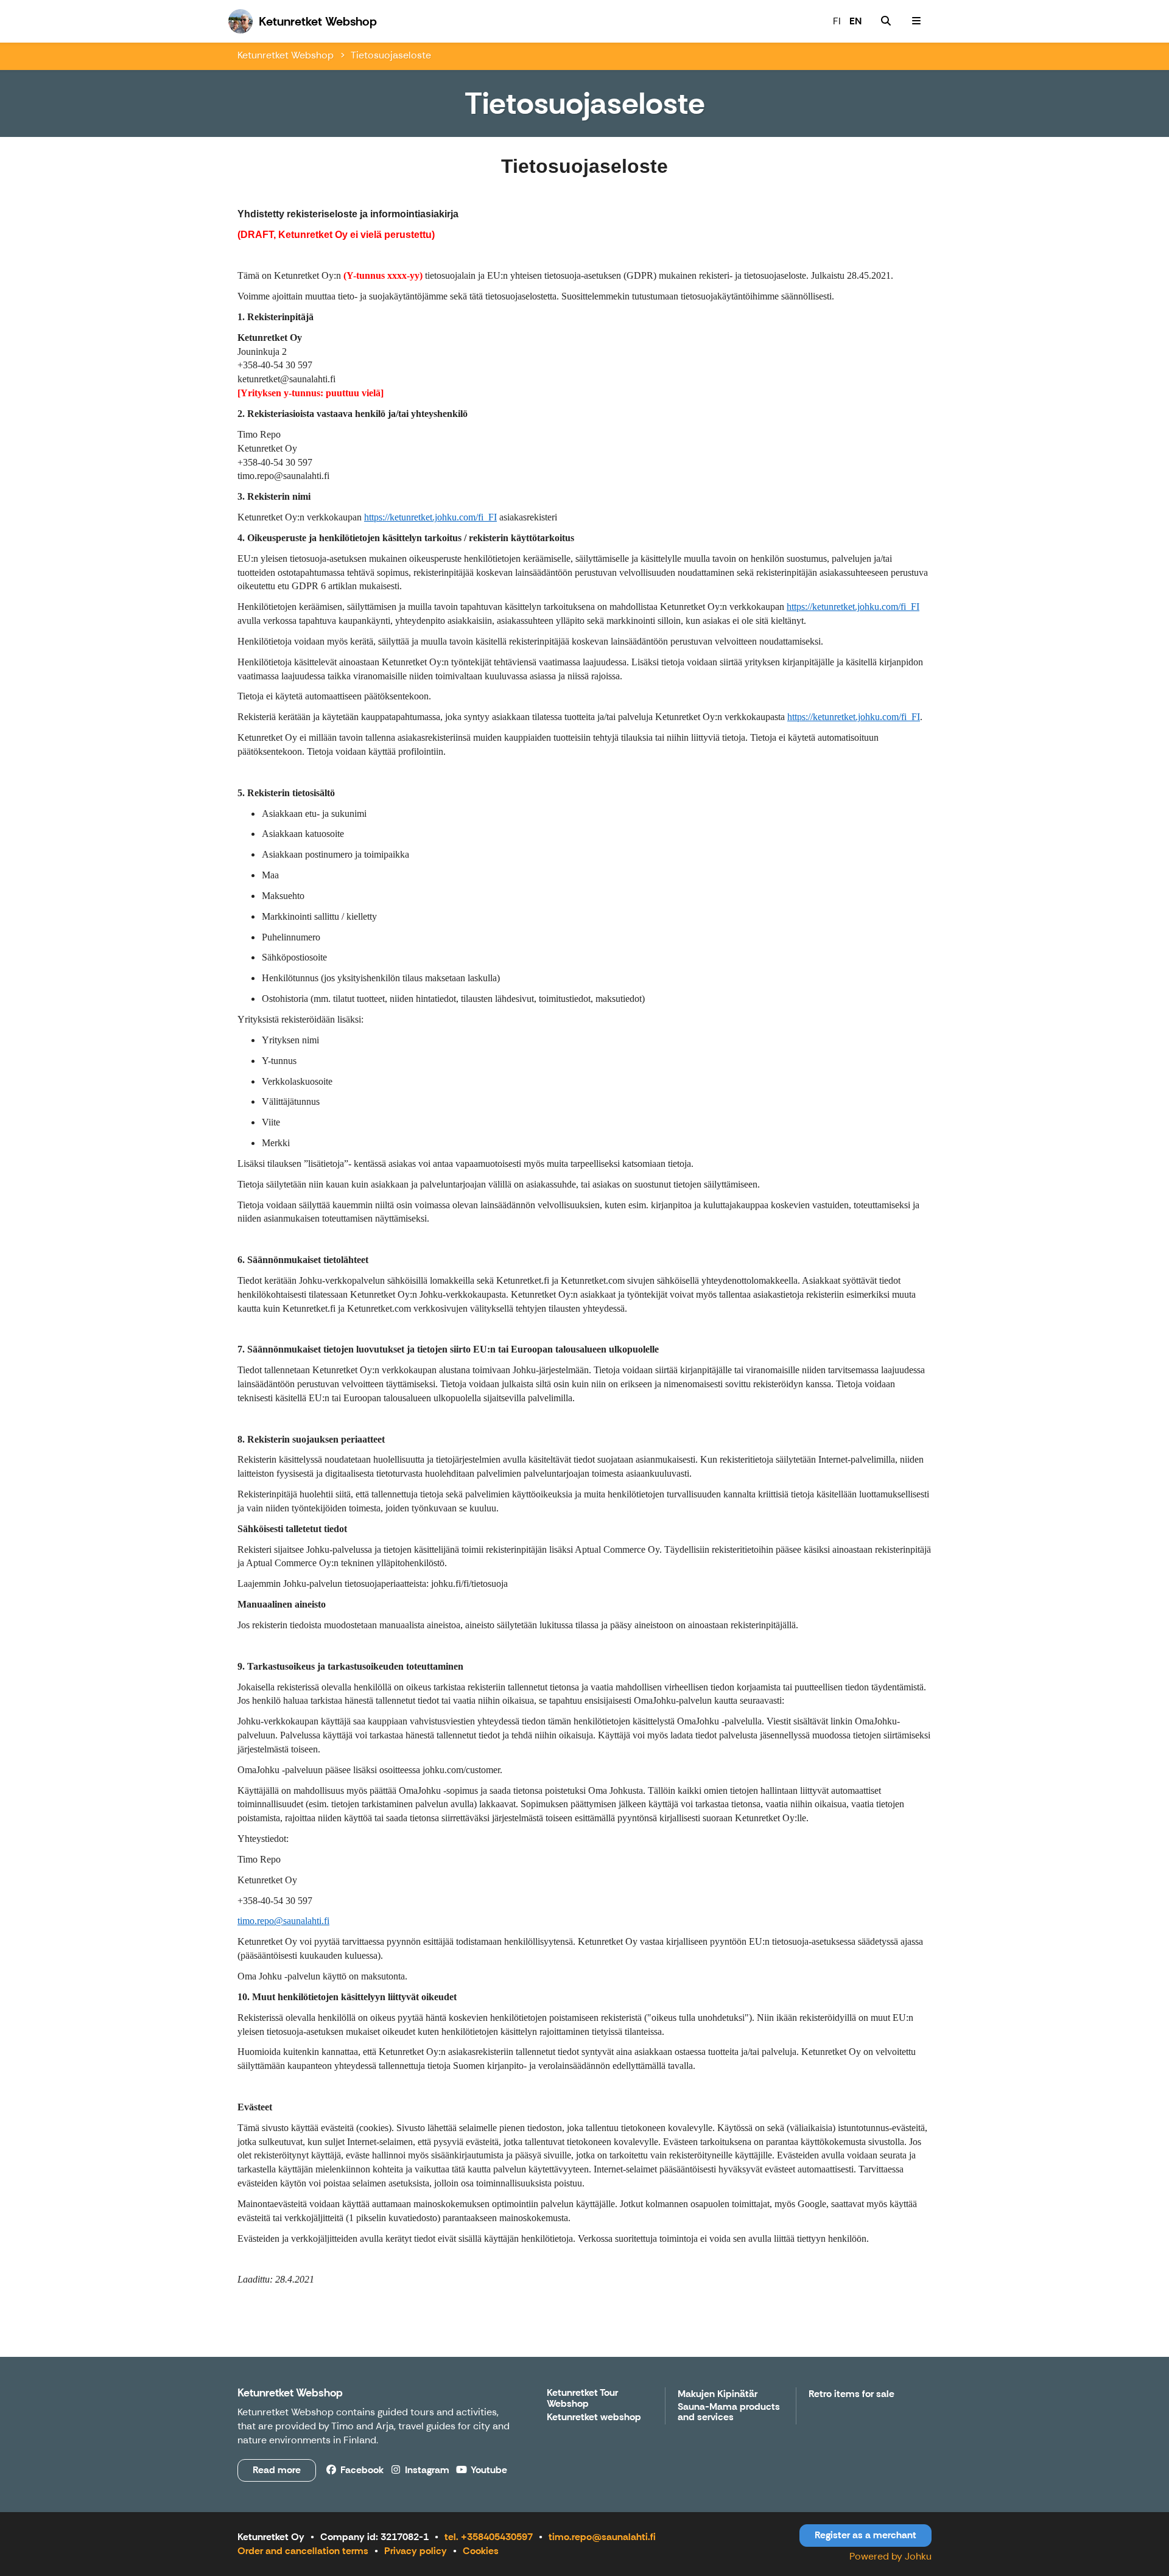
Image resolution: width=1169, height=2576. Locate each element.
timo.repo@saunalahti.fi (602, 2537)
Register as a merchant (865, 2535)
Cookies (481, 2551)
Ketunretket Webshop (286, 55)
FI (837, 21)
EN (855, 21)
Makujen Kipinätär (718, 2394)
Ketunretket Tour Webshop (582, 2399)
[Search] (886, 21)
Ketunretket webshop (594, 2417)
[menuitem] (886, 21)
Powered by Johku (890, 2556)
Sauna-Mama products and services (729, 2413)
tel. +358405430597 (489, 2537)
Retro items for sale (851, 2394)
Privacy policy (416, 2551)
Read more (277, 2470)
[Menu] (916, 21)
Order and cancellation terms (303, 2551)
